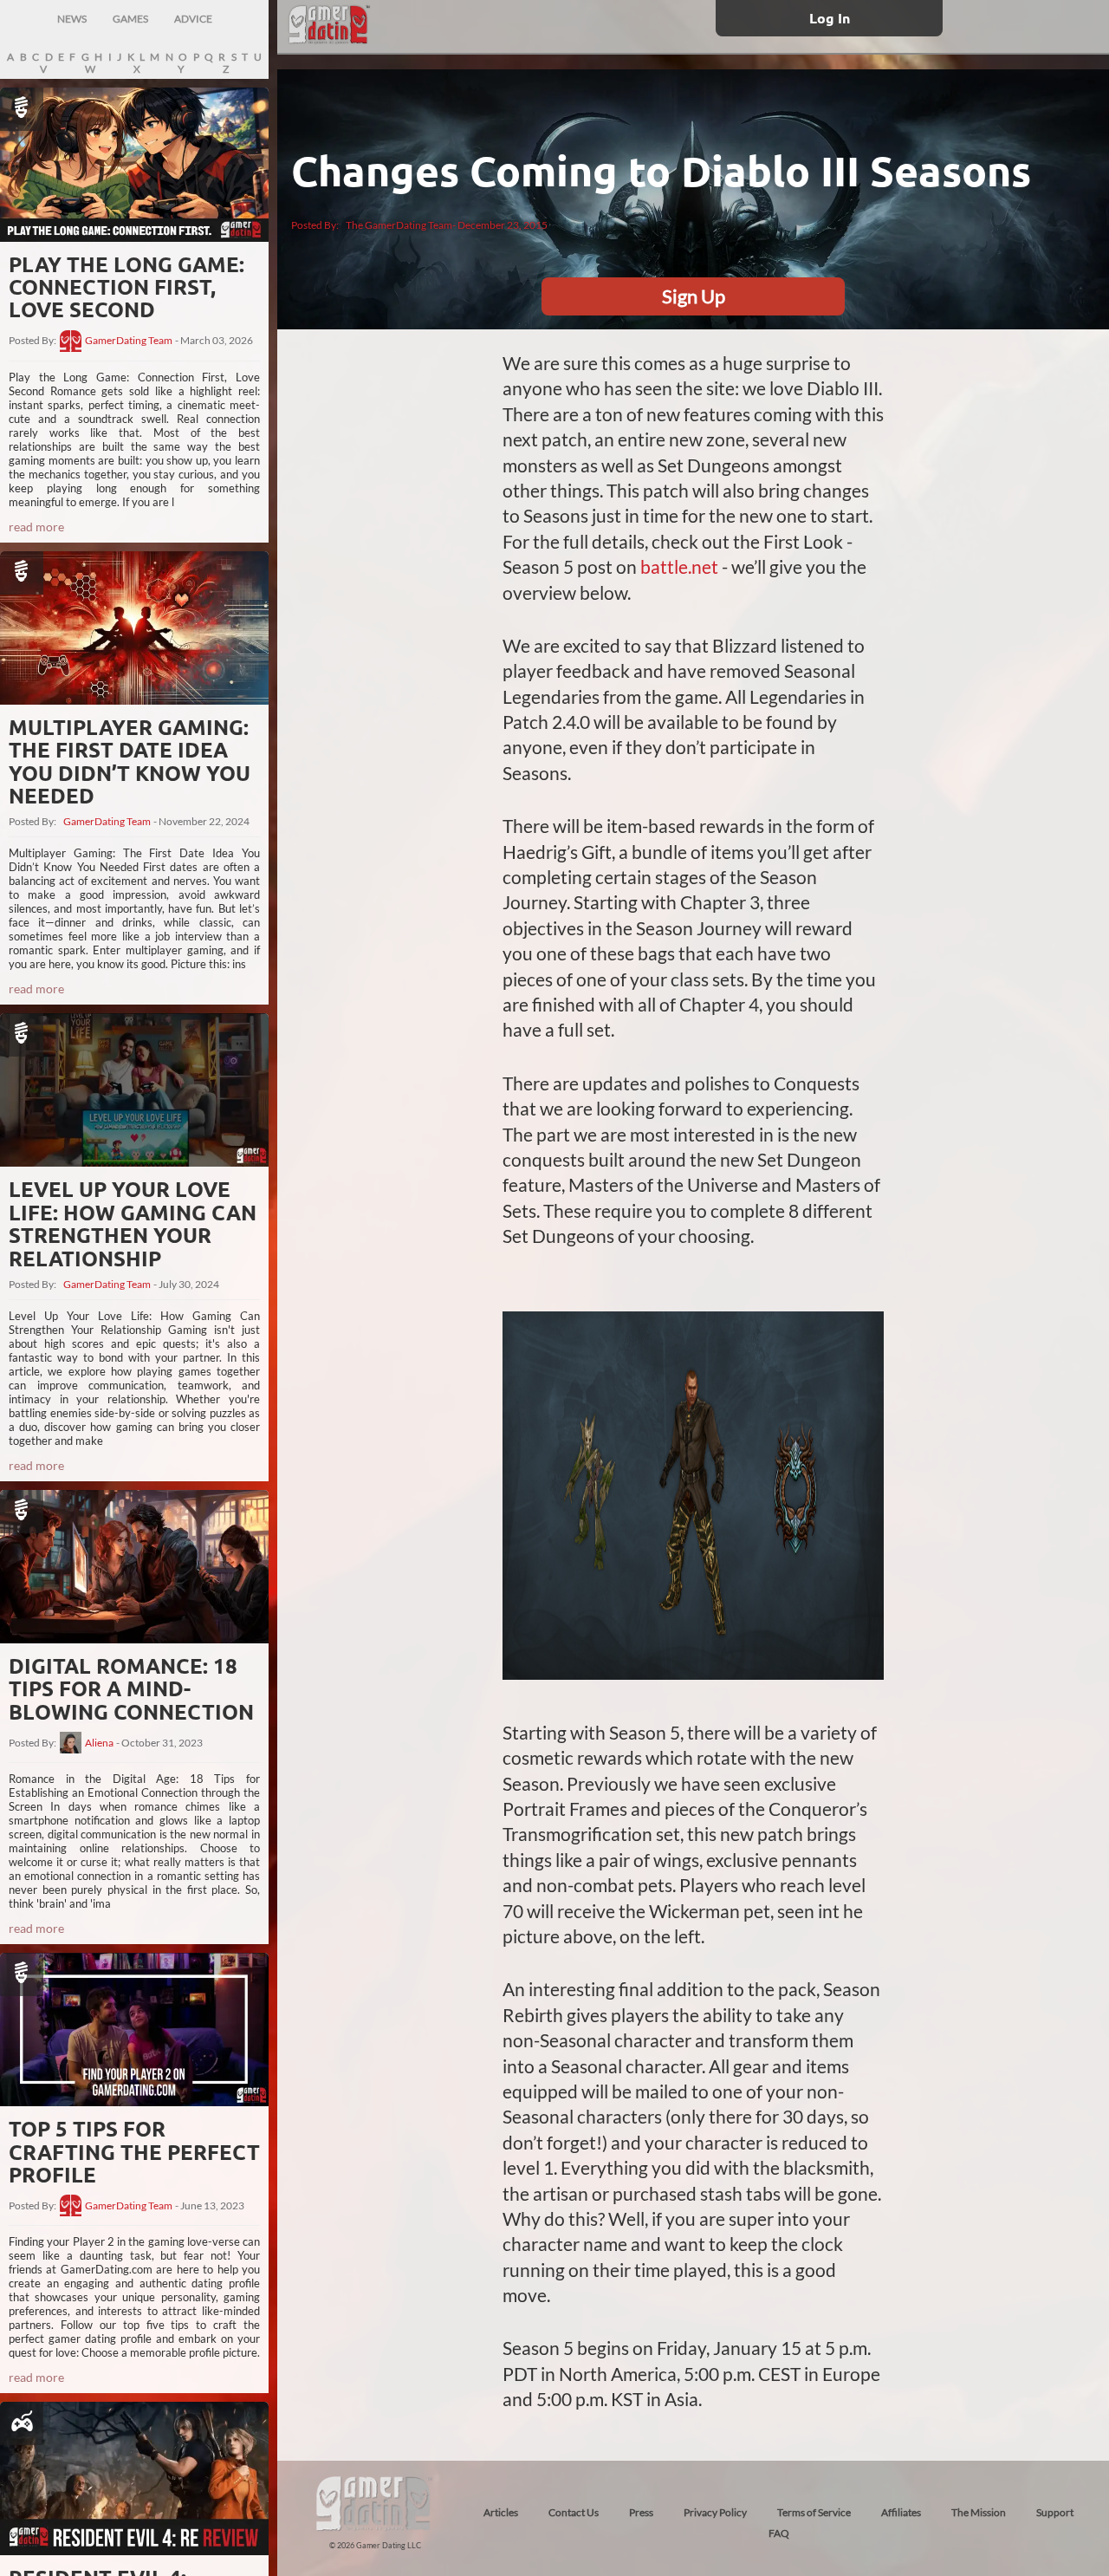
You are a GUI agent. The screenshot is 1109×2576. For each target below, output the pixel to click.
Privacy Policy (715, 2512)
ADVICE (193, 19)
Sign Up (694, 296)
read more (36, 527)
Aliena (99, 1743)
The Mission (979, 2512)
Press (641, 2512)
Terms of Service (814, 2512)
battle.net (679, 566)
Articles (501, 2512)
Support (1055, 2512)
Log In (830, 18)
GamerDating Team (129, 341)
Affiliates (901, 2512)
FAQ (779, 2533)
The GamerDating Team (399, 225)
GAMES (130, 19)
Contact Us (574, 2512)
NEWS (72, 19)
